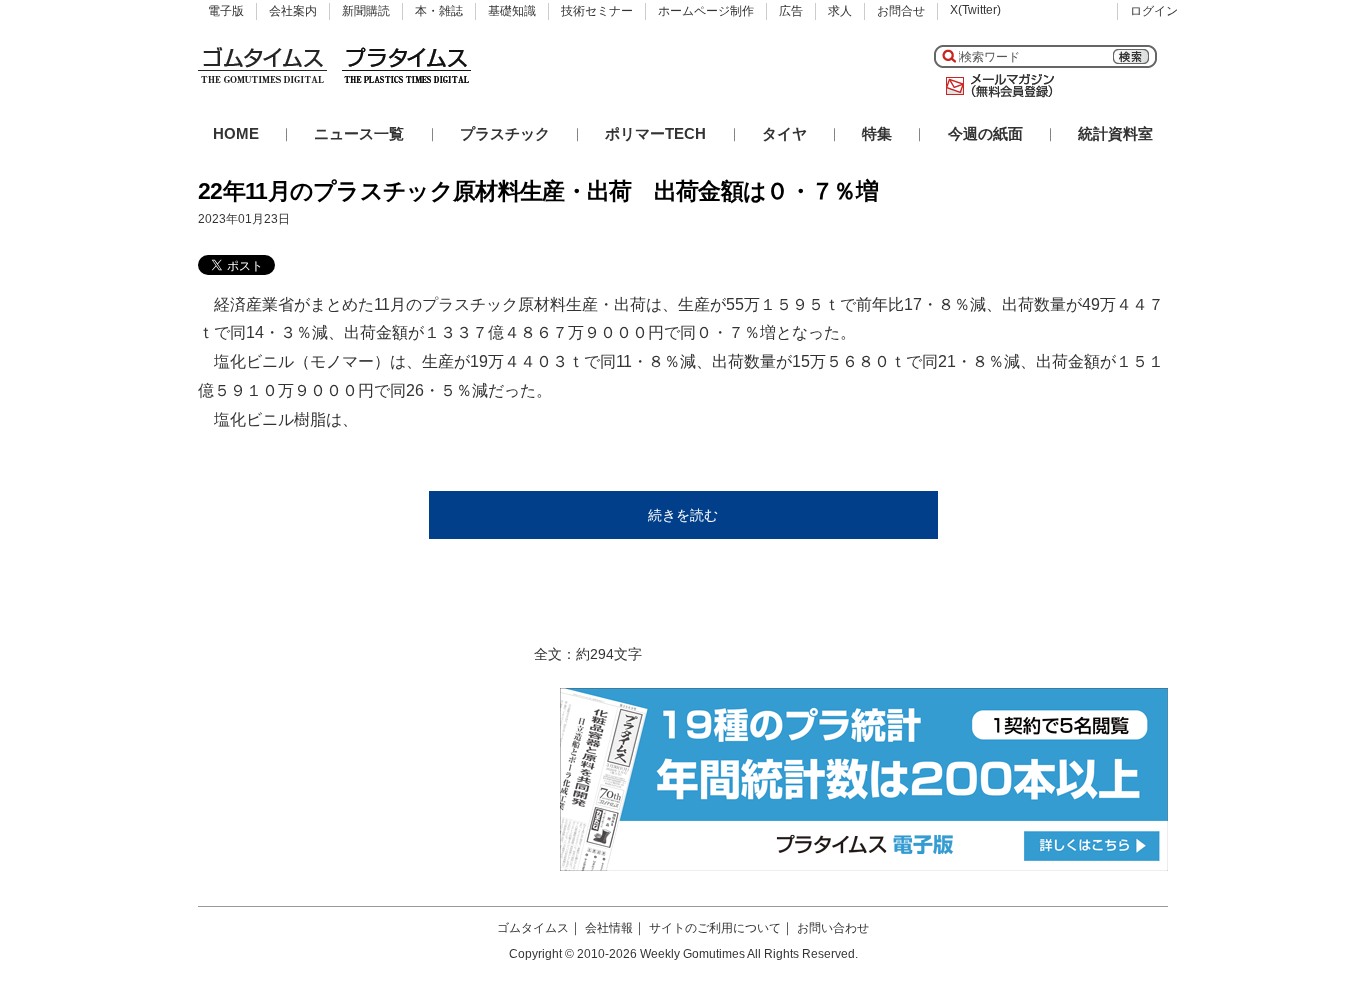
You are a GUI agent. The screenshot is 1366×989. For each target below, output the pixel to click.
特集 (877, 133)
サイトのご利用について (715, 928)
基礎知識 (512, 11)
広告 (791, 11)
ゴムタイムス (533, 928)
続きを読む (683, 515)
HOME (236, 133)
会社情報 (609, 928)
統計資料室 (1115, 133)
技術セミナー (597, 11)
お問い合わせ (833, 928)
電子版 (226, 11)
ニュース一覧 (359, 133)
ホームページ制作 (706, 11)
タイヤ (784, 133)
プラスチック (505, 133)
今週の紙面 (985, 133)
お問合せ (901, 11)
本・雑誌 (439, 11)
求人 (840, 11)
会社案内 (293, 11)
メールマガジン (996, 86)
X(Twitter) (975, 10)
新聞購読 (366, 11)
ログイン (1154, 11)
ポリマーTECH (655, 133)
